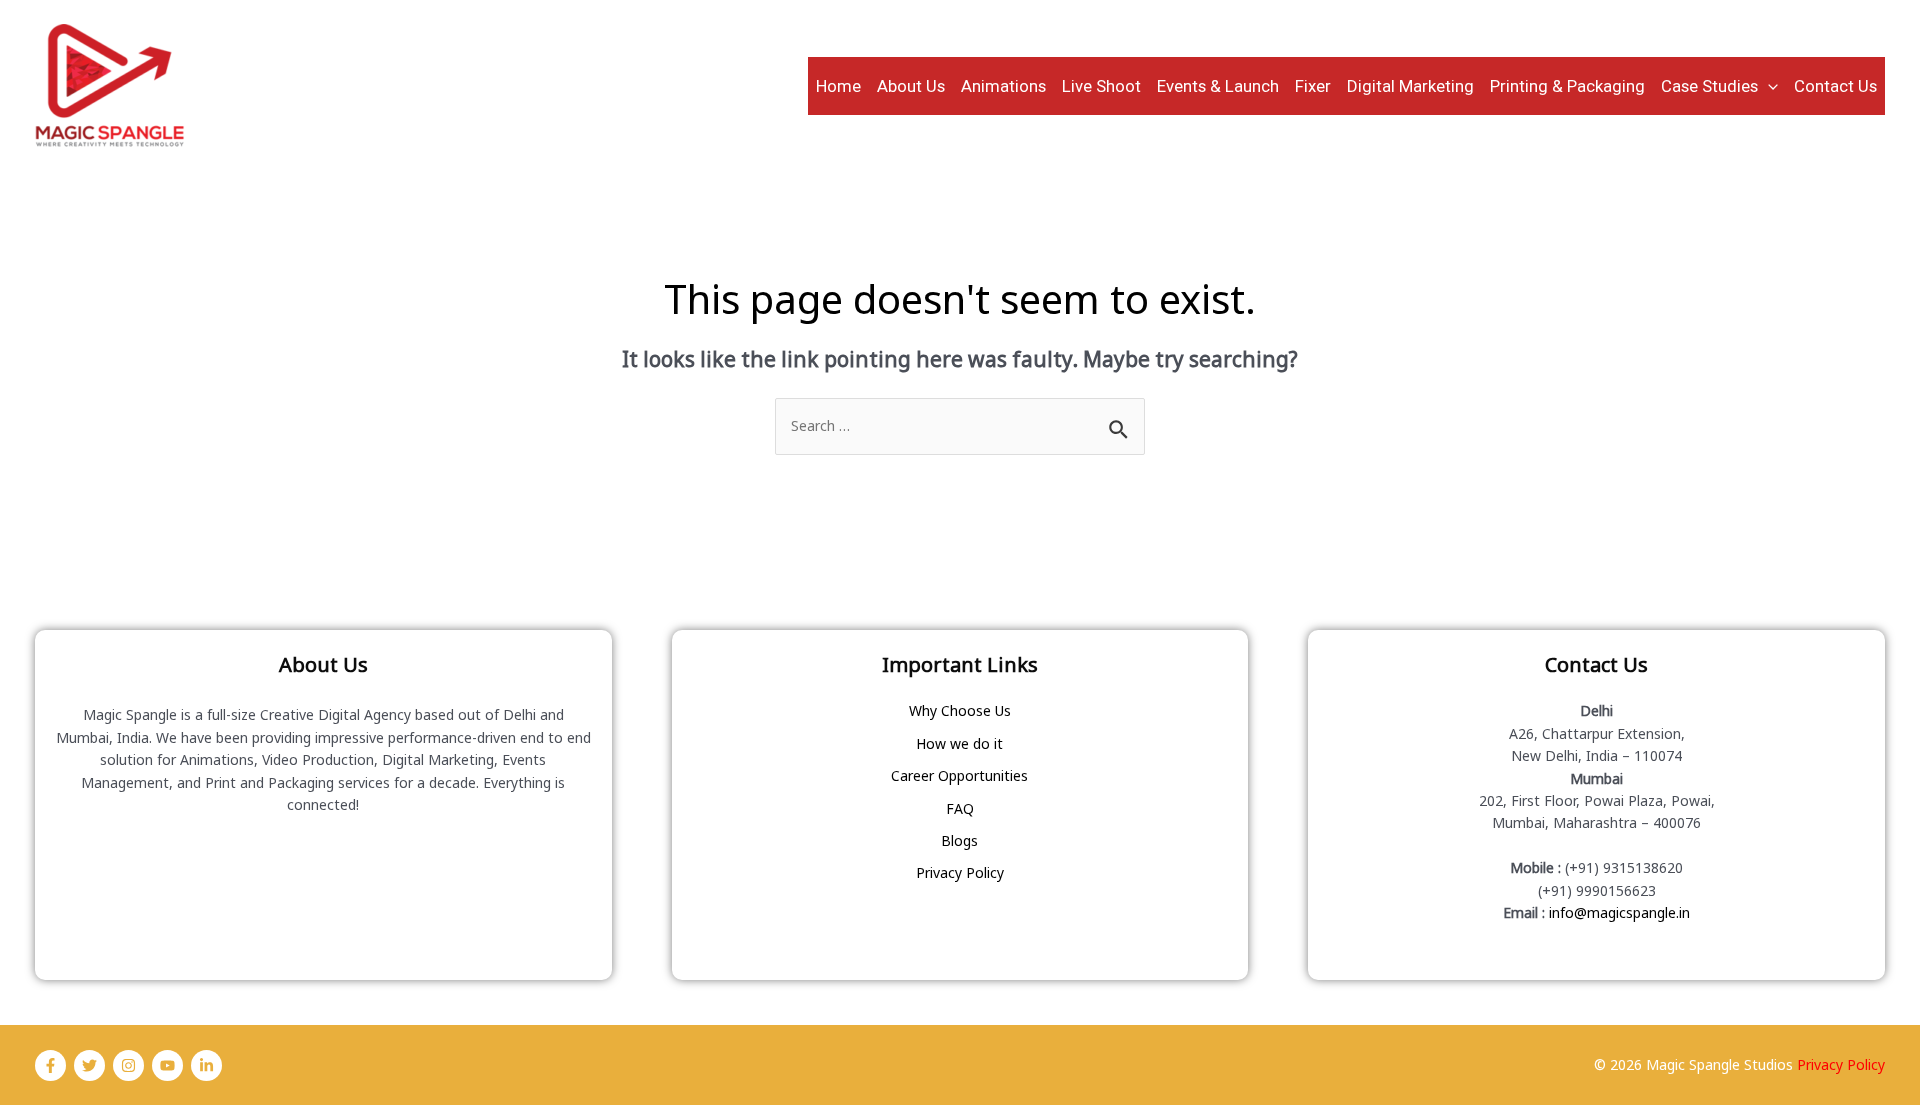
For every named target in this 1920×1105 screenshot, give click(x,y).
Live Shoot (1101, 86)
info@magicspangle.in (1619, 912)
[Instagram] (128, 1065)
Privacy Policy (960, 872)
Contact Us (1835, 86)
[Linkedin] (206, 1065)
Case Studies (1709, 86)
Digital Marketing (1410, 86)
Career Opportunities (959, 775)
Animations (1003, 86)
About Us (911, 86)
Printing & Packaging (1567, 86)
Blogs (959, 840)
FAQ (960, 808)
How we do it (959, 743)
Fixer (1313, 86)
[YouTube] (167, 1065)
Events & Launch (1218, 86)
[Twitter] (89, 1065)
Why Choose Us (960, 710)
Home (838, 86)
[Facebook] (50, 1065)
